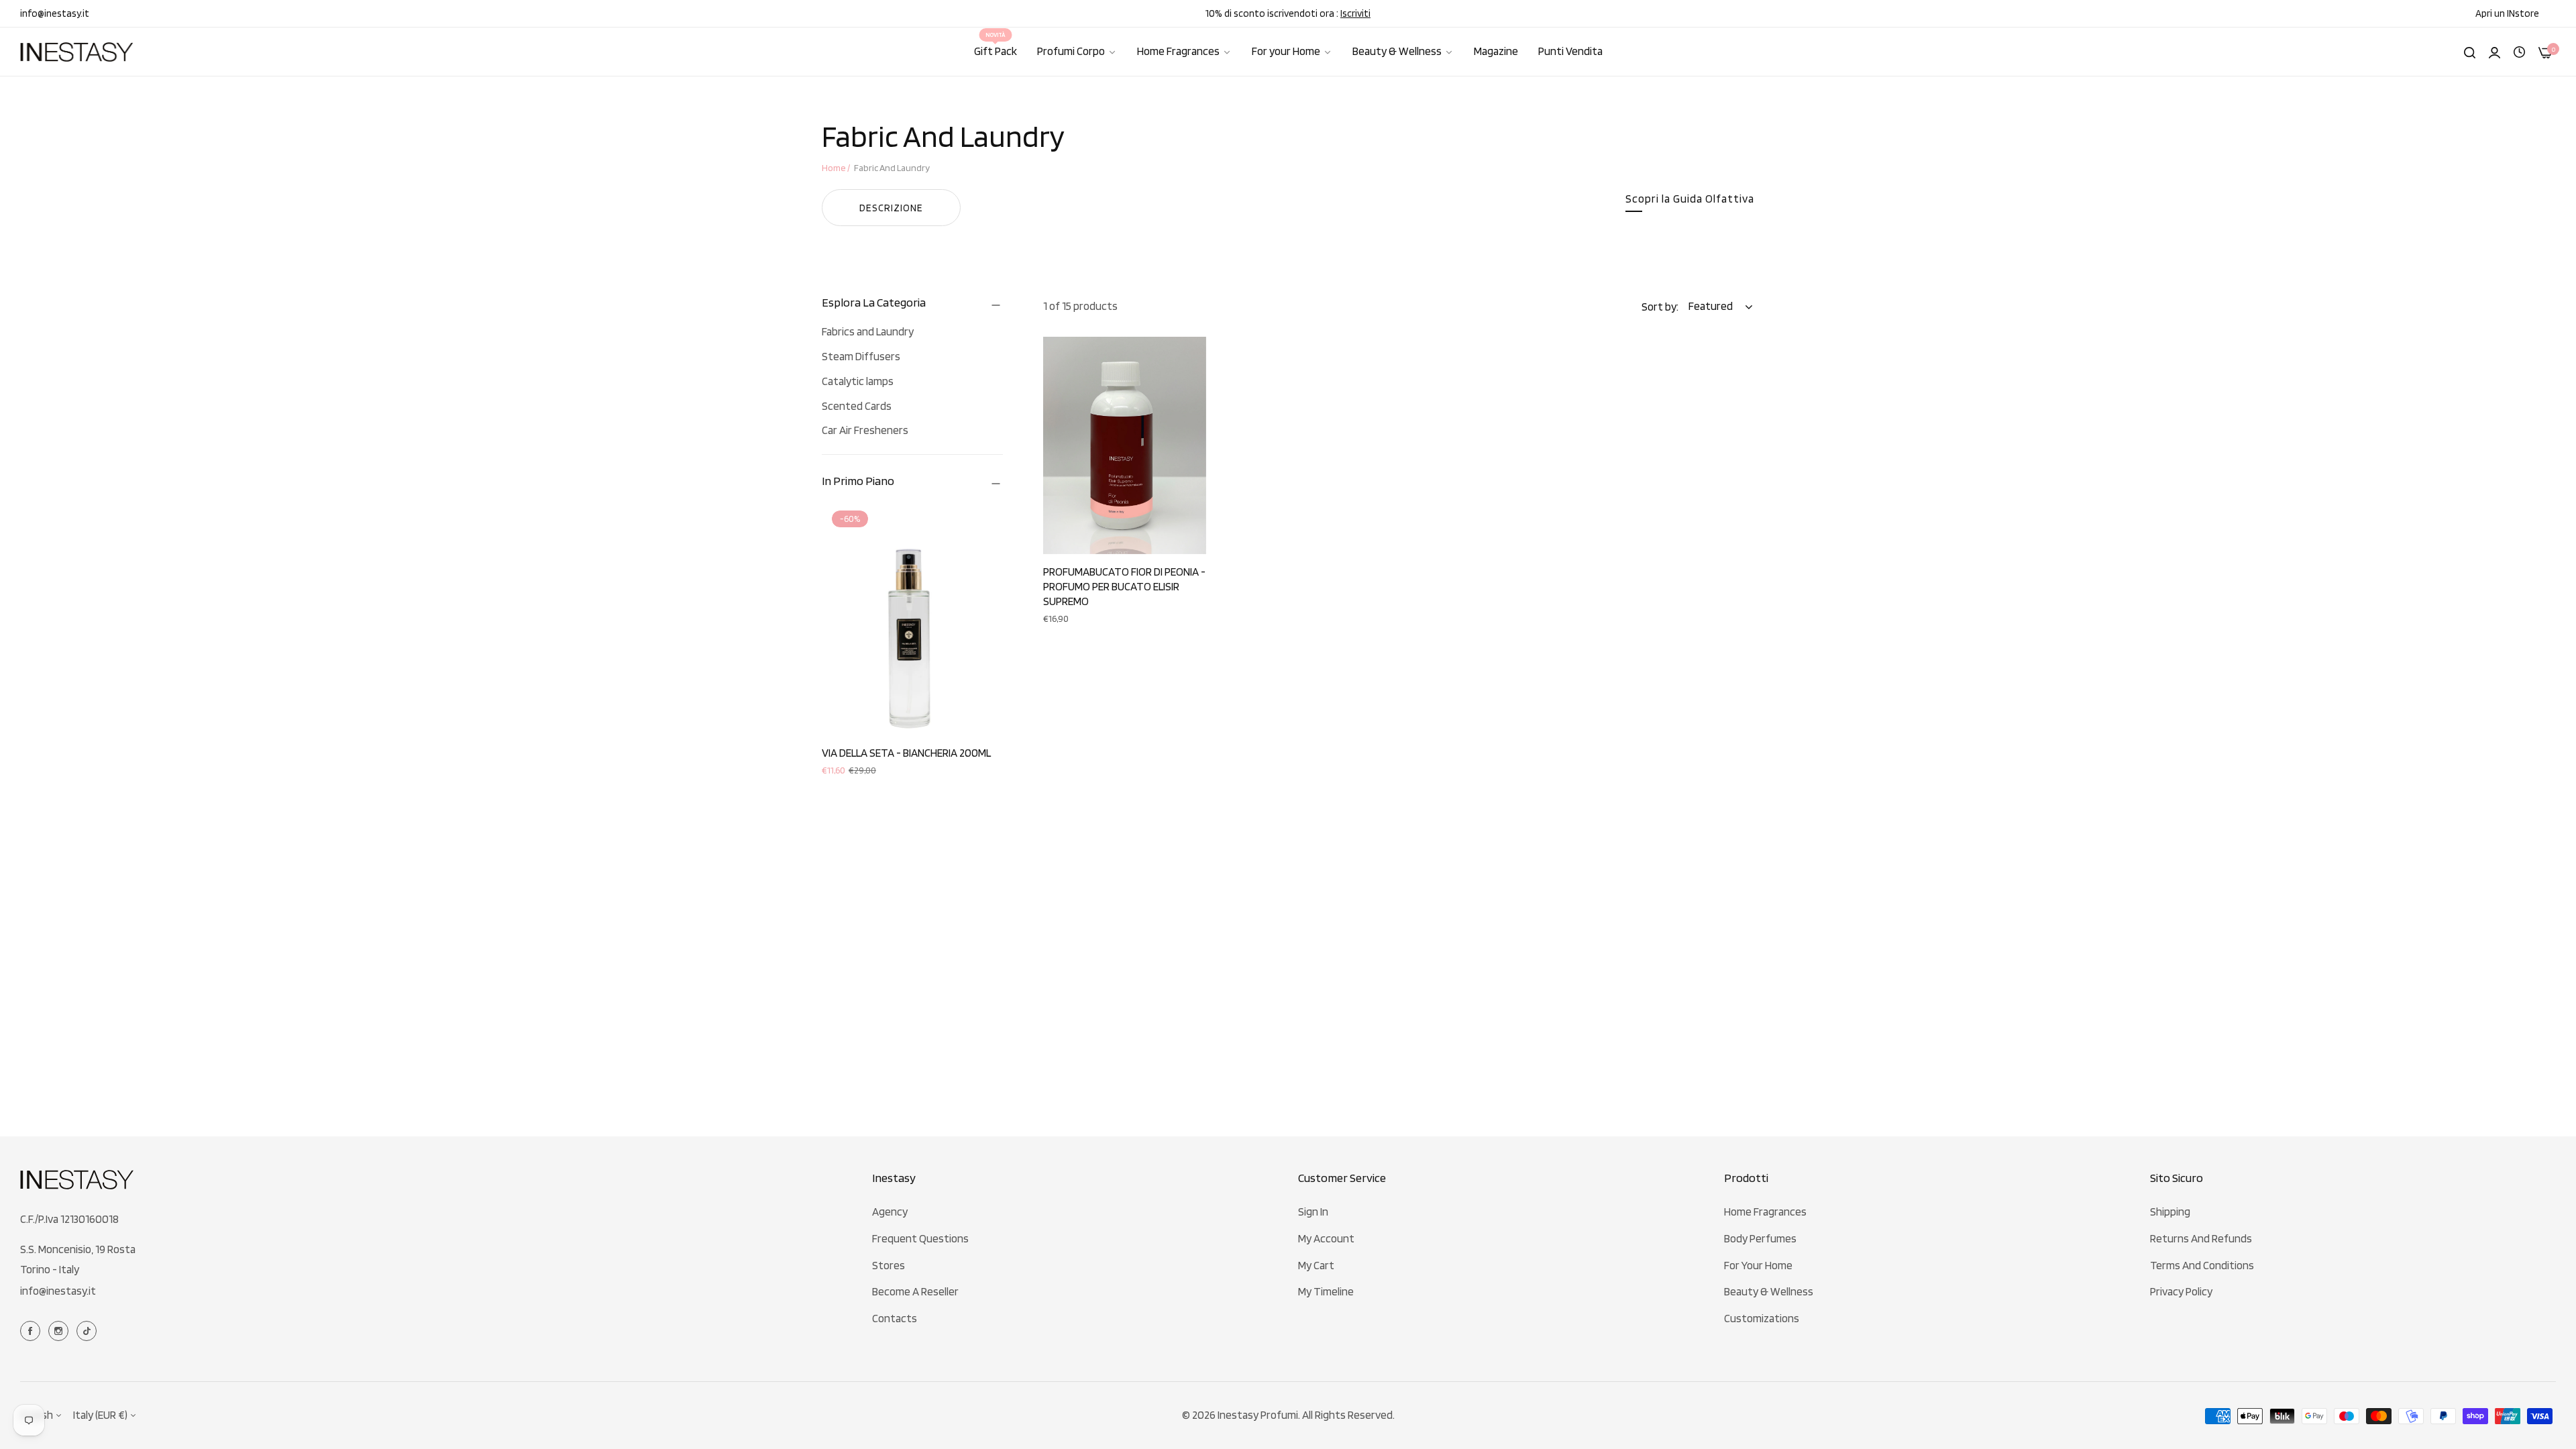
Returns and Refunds (2201, 1238)
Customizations (1762, 1318)
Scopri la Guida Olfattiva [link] (1690, 199)
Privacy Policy (2181, 1291)
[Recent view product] (2519, 51)
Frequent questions (920, 1238)
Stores (889, 1265)
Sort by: (1660, 307)
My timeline (1326, 1291)
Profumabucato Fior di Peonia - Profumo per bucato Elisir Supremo (1124, 586)
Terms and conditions (2202, 1265)
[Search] (2470, 52)
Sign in (1313, 1212)
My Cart (1316, 1265)
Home (834, 168)
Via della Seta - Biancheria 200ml (906, 753)
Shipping (2170, 1212)
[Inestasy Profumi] (77, 52)
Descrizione (891, 208)
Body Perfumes (1760, 1238)
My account (1326, 1238)
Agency (890, 1212)
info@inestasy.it (58, 1291)
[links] (32, 1330)
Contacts (895, 1318)
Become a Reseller (915, 1291)
